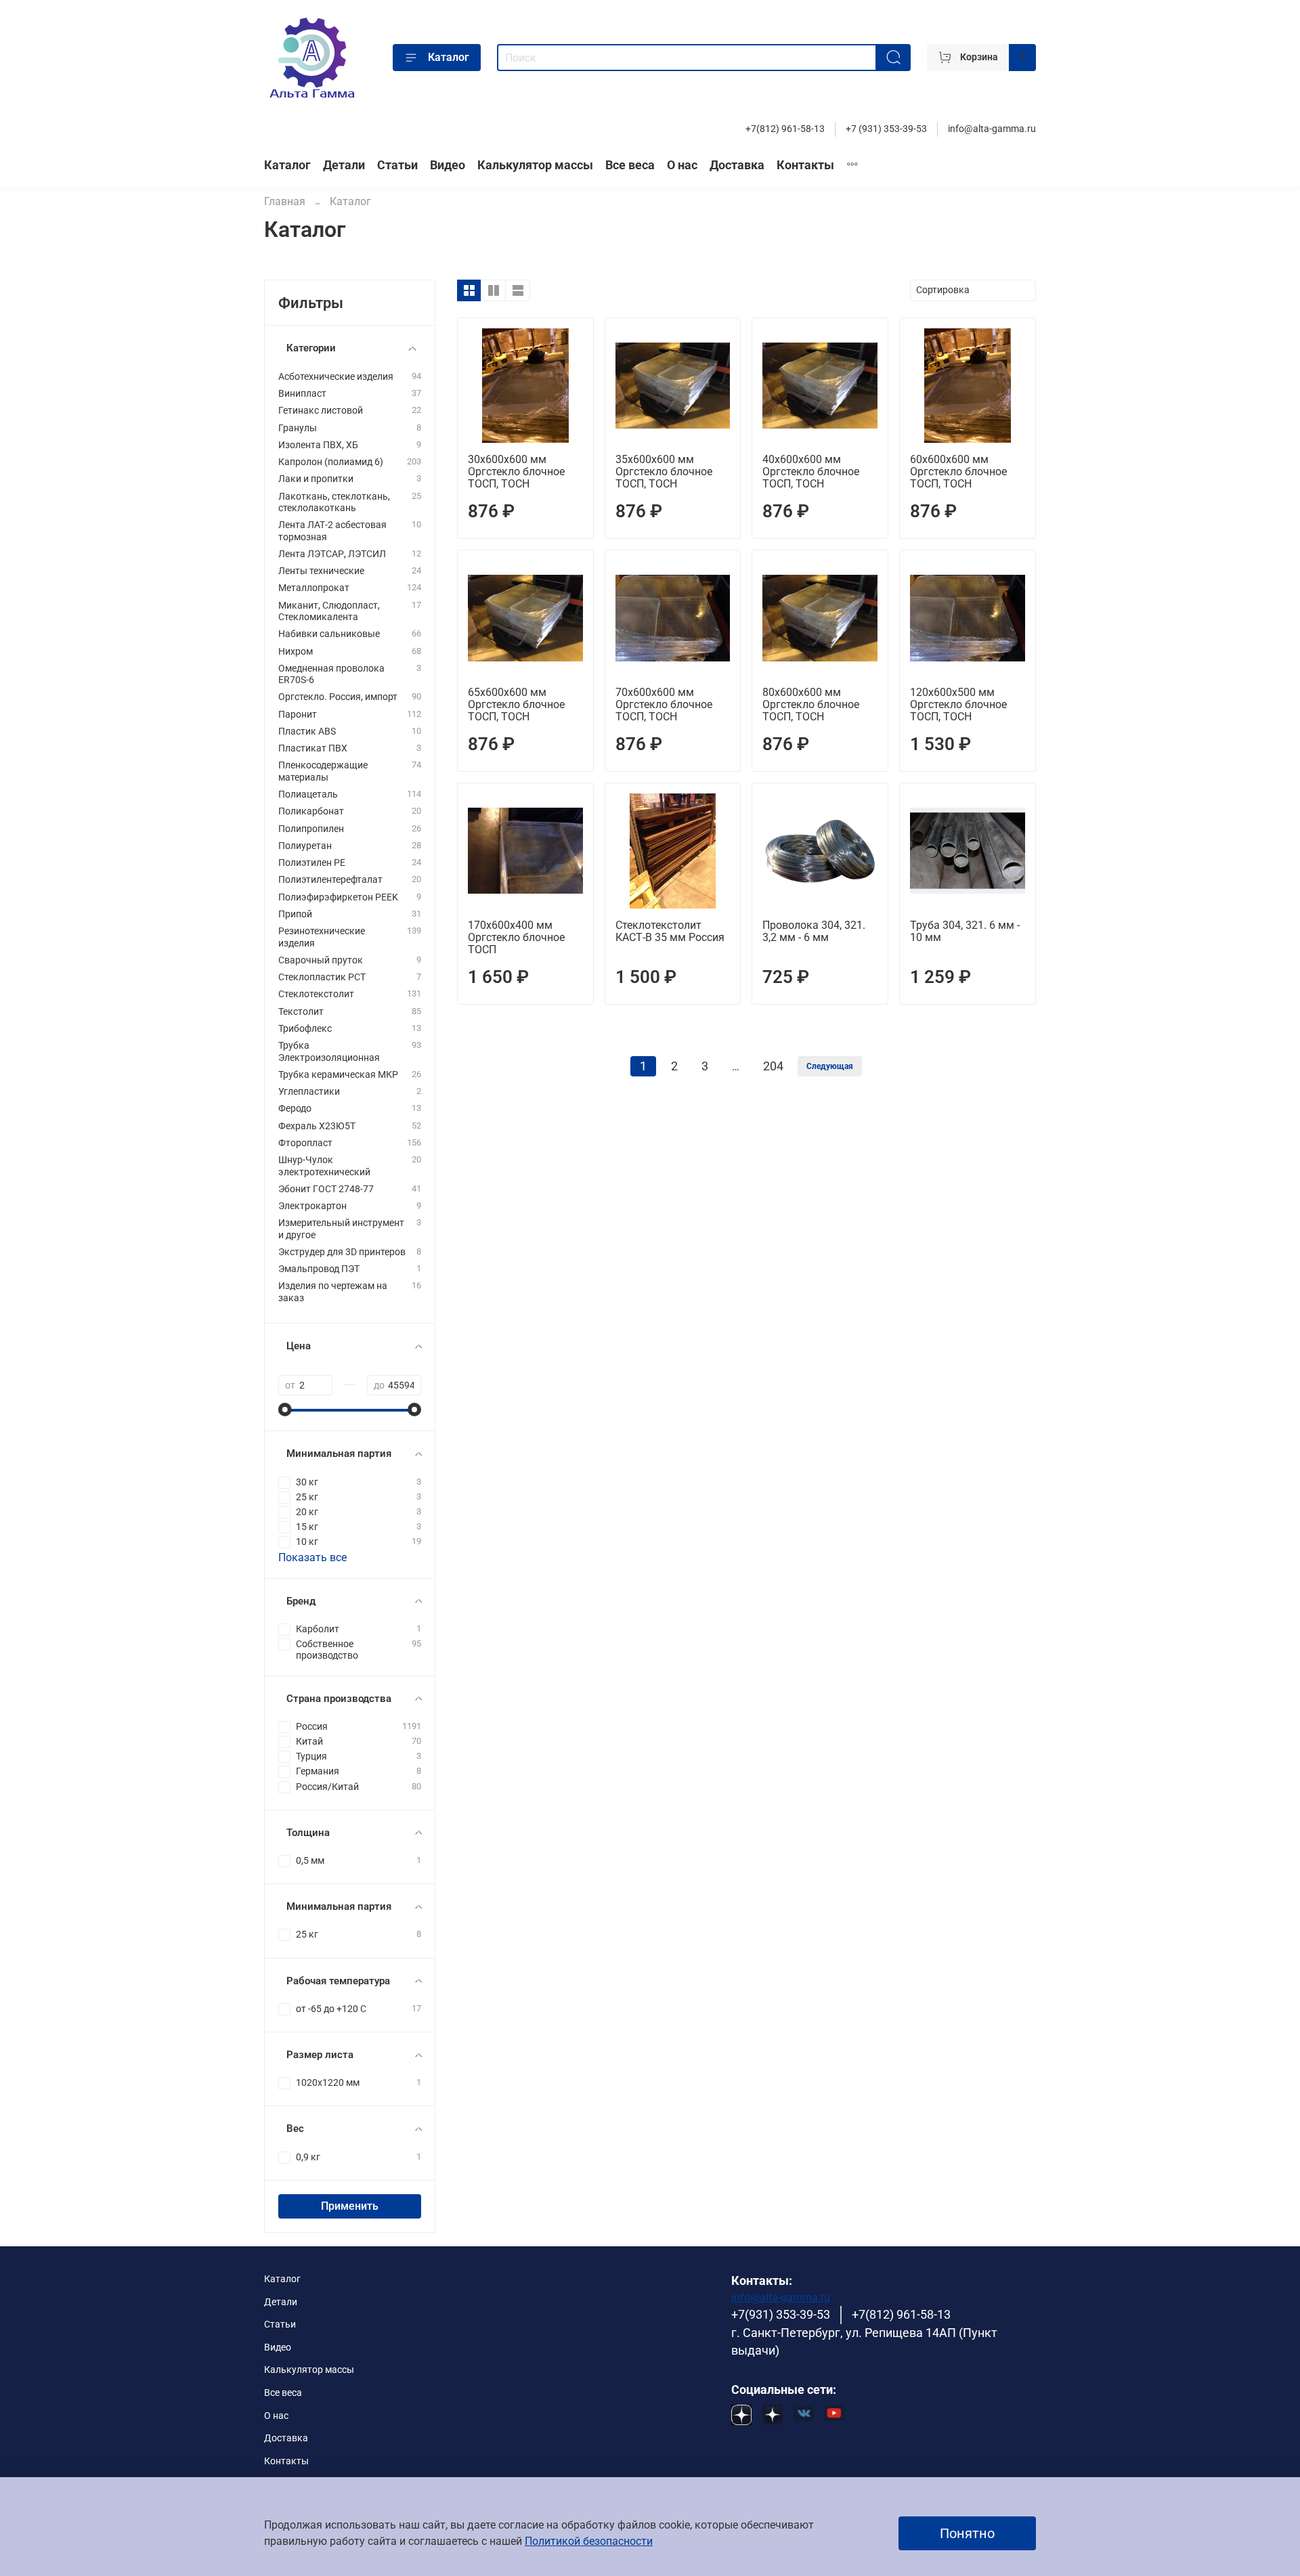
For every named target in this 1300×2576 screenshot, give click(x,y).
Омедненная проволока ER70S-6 (331, 674)
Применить (350, 2206)
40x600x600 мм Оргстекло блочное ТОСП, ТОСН (811, 472)
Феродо (295, 1109)
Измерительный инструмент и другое (341, 1229)
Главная (285, 201)
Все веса (630, 165)
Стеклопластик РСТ (322, 977)
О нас (682, 165)
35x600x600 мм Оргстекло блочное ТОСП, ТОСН (664, 472)
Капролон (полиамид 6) (331, 462)
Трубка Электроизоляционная (329, 1051)
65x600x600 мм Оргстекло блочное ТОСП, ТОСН (516, 704)
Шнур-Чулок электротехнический (324, 1166)
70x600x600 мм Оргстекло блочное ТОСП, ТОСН (664, 704)
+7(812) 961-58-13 (785, 129)
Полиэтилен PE (312, 863)
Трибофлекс (305, 1029)
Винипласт (302, 394)
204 (773, 1066)
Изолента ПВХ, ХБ (318, 445)
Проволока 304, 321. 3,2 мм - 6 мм (814, 931)
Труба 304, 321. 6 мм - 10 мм (965, 931)
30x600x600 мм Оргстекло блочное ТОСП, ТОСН (516, 472)
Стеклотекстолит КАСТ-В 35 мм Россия (670, 931)
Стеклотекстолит (316, 994)
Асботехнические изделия (336, 377)
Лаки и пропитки (316, 479)
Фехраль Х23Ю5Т (317, 1126)
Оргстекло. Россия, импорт (338, 697)
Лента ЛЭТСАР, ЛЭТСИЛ (332, 554)
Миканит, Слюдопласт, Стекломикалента (329, 611)
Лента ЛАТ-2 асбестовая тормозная (332, 531)
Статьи (397, 165)
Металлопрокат (314, 588)
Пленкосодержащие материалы (323, 771)
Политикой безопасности (589, 2541)
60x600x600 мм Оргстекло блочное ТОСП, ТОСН (958, 472)
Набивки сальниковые (329, 634)
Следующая (830, 1066)
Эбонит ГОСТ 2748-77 (326, 1189)
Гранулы (298, 428)
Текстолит (301, 1012)
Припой (295, 914)
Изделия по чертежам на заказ (333, 1292)
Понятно (967, 2533)
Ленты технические (321, 571)
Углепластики (309, 1092)
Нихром (296, 652)
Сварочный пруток (321, 960)
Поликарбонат (311, 811)
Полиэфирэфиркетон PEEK (338, 897)
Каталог (449, 57)
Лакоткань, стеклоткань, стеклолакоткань (334, 502)
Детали (344, 165)
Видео (448, 165)
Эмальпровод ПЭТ (319, 1269)
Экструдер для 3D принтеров (342, 1252)
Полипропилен (311, 829)
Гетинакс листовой (321, 411)
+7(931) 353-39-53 (781, 2315)
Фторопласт (305, 1143)
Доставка (737, 165)
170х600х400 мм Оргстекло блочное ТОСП (516, 937)
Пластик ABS (307, 732)
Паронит (298, 715)
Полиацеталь (308, 794)
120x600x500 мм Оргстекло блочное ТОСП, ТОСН (958, 704)
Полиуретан (305, 846)
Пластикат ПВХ (313, 748)
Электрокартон (312, 1206)
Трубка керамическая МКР (338, 1075)
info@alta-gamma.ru (992, 129)
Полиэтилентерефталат (330, 880)
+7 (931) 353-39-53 (886, 129)
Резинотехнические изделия (322, 937)
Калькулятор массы (535, 165)
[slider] (285, 1410)
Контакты (805, 165)
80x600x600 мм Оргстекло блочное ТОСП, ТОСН (811, 704)
